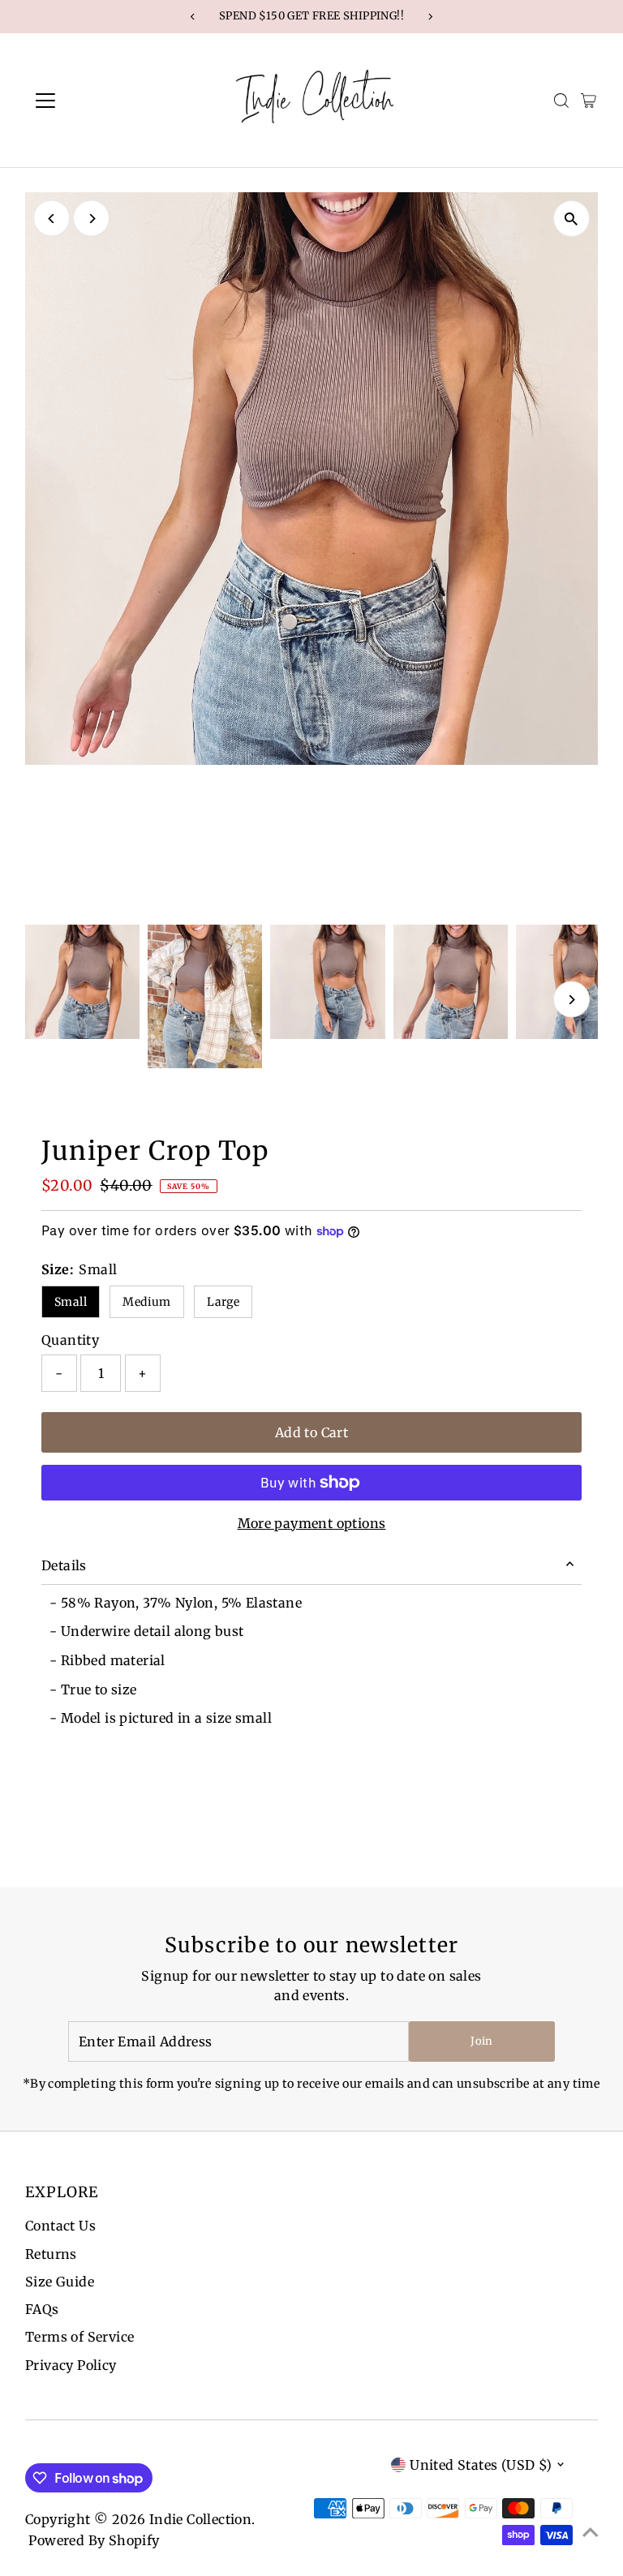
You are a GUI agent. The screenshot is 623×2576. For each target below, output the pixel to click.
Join (481, 2041)
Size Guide (60, 2282)
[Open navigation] (93, 101)
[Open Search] (561, 101)
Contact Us (60, 2226)
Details (64, 1565)
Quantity (70, 1340)
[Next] (91, 219)
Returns (51, 2254)
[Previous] (52, 219)
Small (71, 1302)
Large (223, 1302)
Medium (146, 1302)
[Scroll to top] (591, 2531)
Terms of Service (79, 2337)
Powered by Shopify (94, 2540)
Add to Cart (311, 1432)
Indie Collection (200, 2519)
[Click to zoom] (571, 219)
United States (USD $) (481, 2465)
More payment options (312, 1523)
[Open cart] (589, 101)
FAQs (42, 2309)
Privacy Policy (71, 2365)
